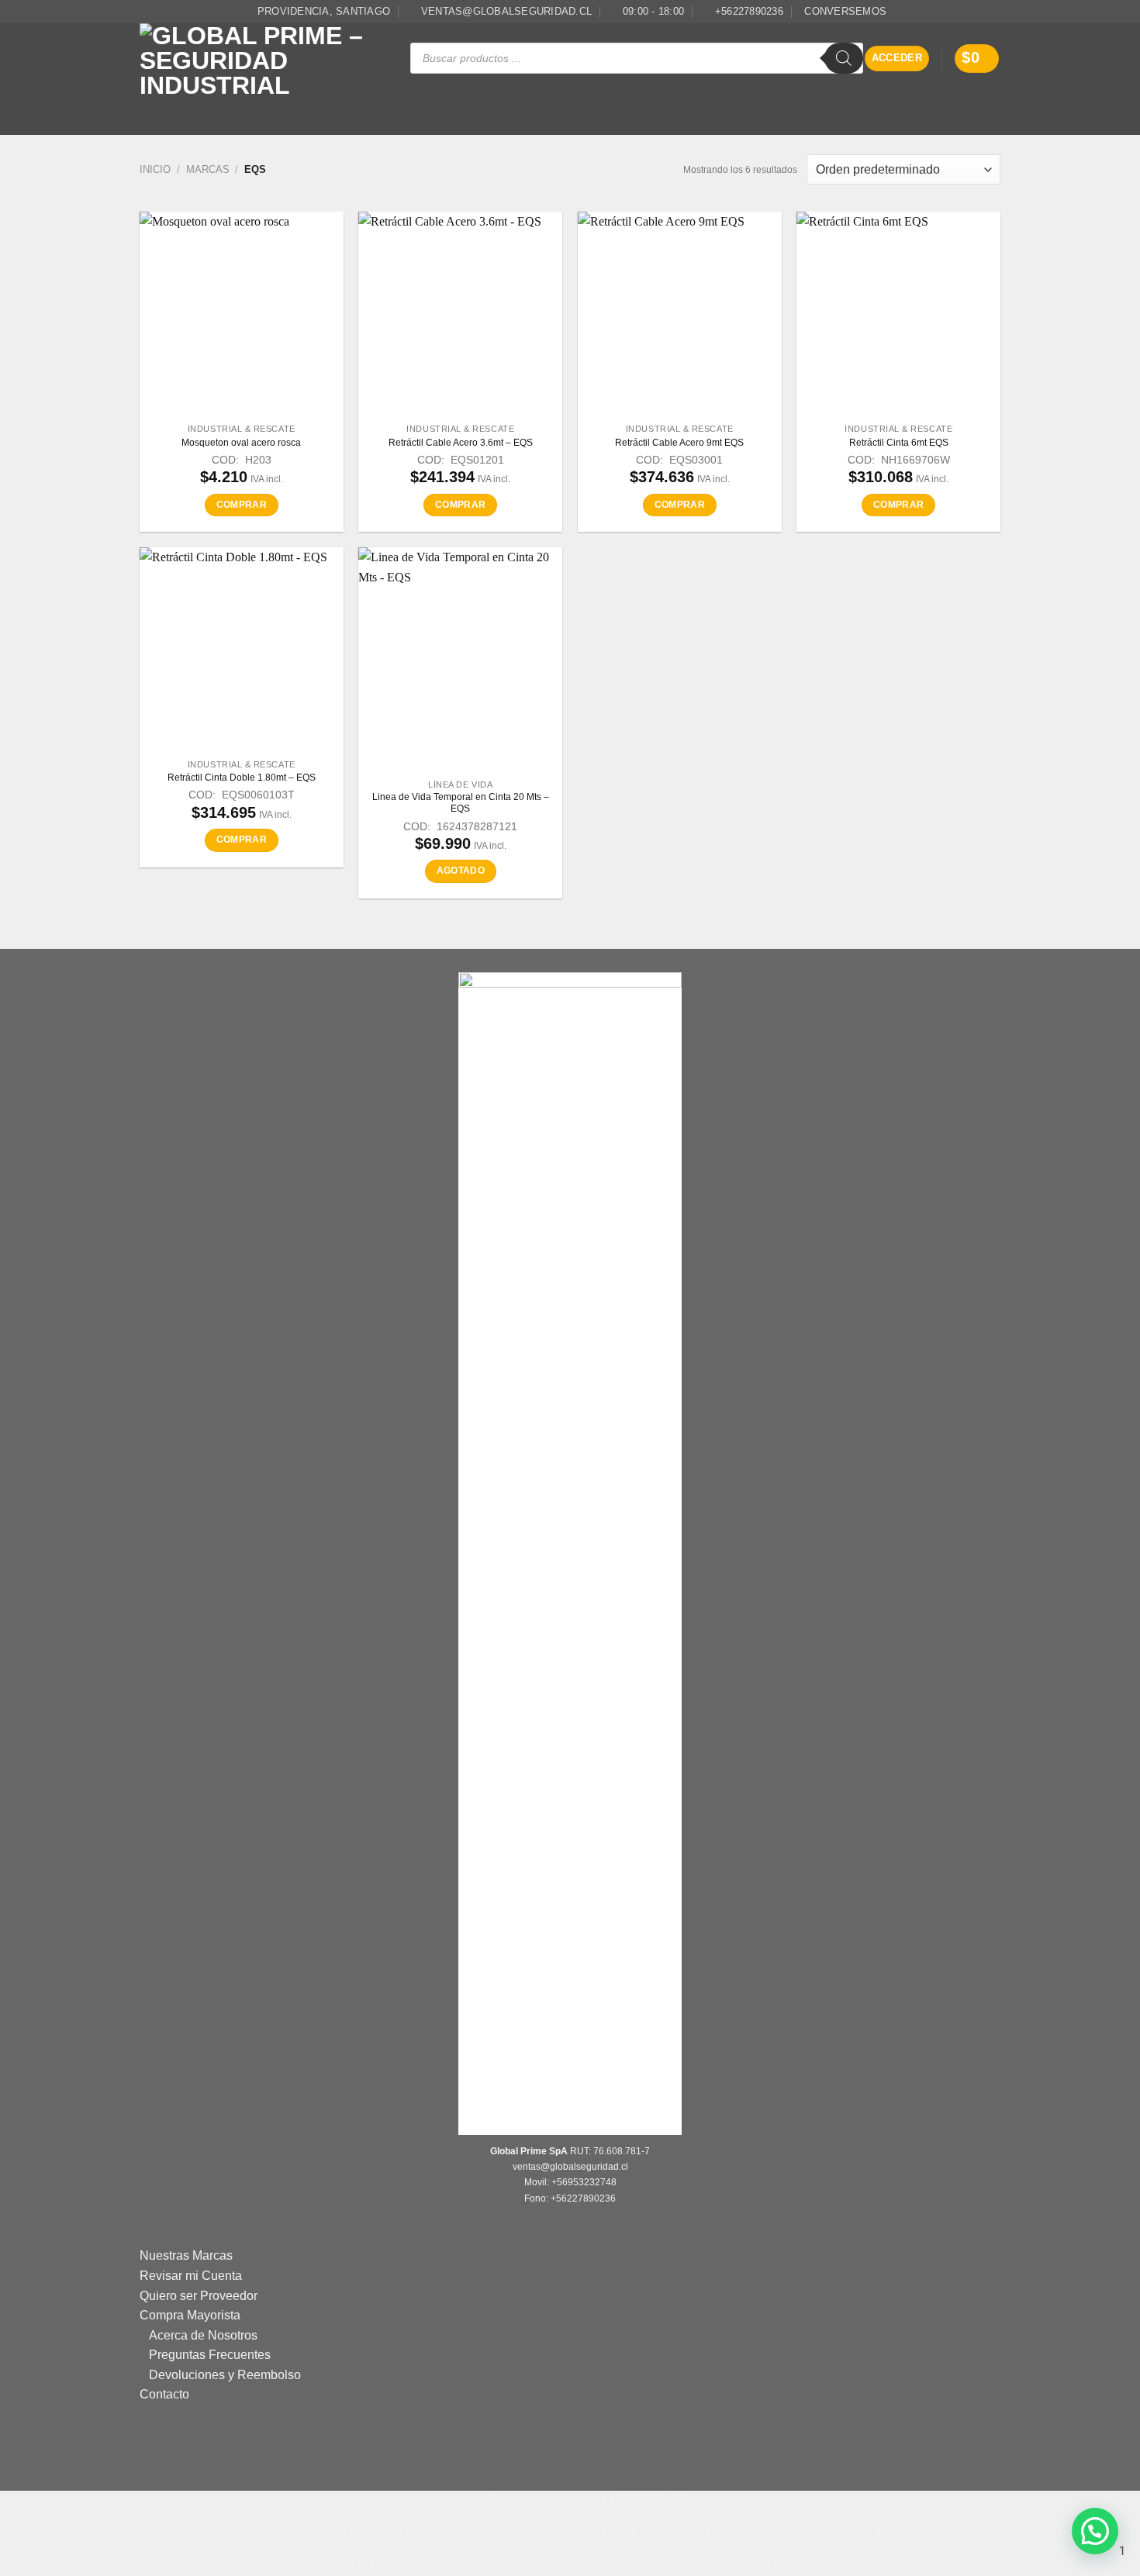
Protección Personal (234, 105)
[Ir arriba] (562, 2555)
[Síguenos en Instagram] (993, 12)
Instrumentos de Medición (885, 105)
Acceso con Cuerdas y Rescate (528, 105)
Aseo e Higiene (817, 124)
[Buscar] (844, 58)
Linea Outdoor (487, 124)
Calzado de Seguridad (370, 105)
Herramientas (584, 124)
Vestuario (399, 124)
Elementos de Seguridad (287, 124)
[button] (897, 59)
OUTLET (896, 124)
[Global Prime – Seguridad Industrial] (263, 59)
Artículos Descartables (706, 124)
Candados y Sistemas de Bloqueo (713, 105)
